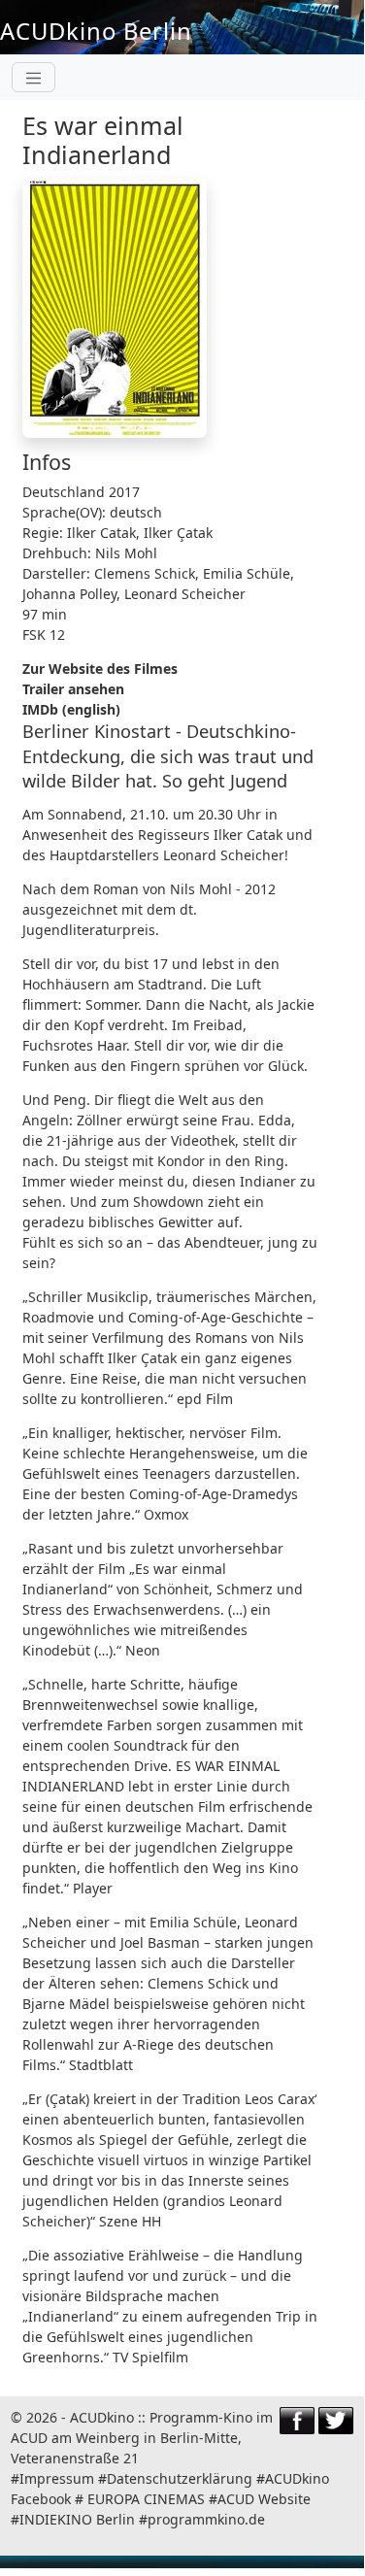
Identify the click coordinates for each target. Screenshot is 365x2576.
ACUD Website (264, 2499)
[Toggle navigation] (33, 77)
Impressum (57, 2478)
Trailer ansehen (73, 689)
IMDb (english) (71, 709)
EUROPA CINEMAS (146, 2499)
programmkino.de (206, 2519)
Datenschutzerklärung (180, 2478)
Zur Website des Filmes (100, 669)
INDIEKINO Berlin (77, 2519)
